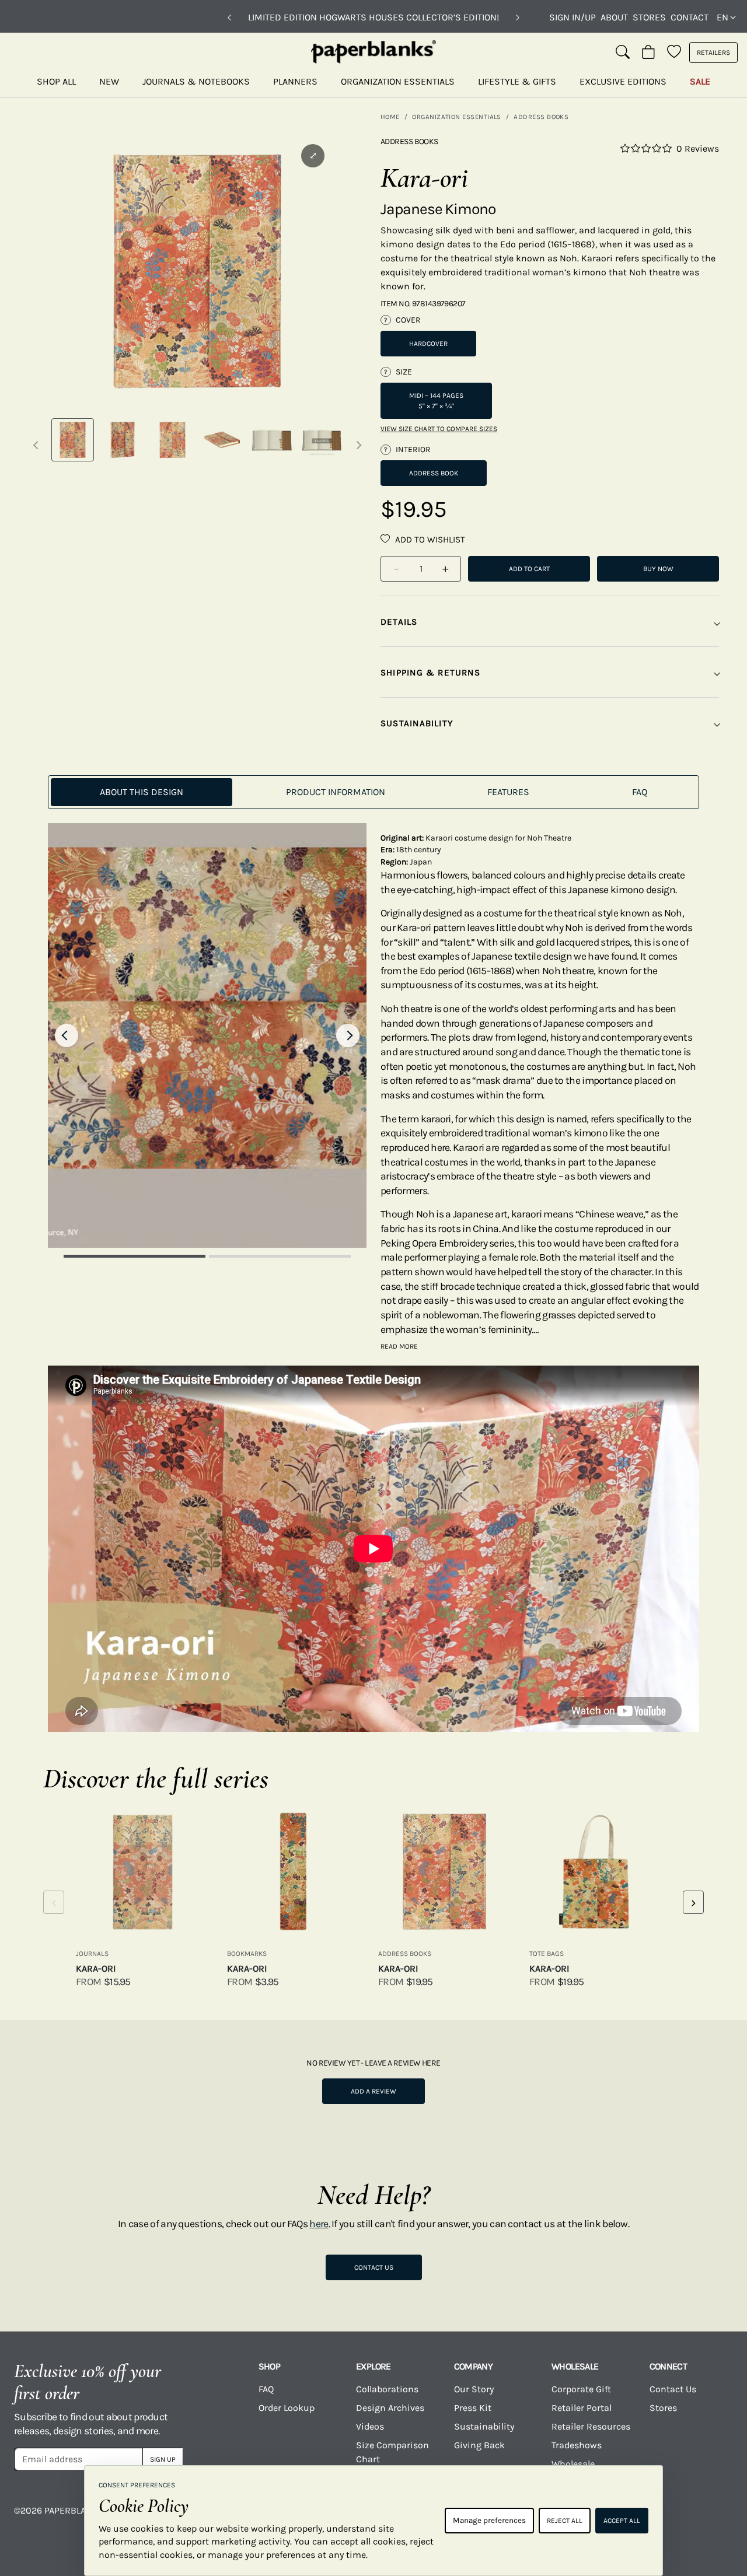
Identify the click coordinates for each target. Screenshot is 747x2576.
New (109, 81)
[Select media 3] (172, 440)
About (614, 17)
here (319, 2224)
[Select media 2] (122, 440)
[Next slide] (348, 1035)
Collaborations (387, 2389)
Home (390, 117)
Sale (700, 81)
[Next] (518, 17)
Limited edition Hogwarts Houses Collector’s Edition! (373, 17)
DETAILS (399, 622)
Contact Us (374, 2267)
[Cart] (648, 52)
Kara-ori (96, 1968)
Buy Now (658, 569)
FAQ (266, 2389)
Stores (649, 17)
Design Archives (390, 2408)
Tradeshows (577, 2445)
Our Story (474, 2389)
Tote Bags (547, 1954)
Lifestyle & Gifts (517, 81)
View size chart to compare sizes (439, 429)
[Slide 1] (135, 1256)
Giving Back (479, 2445)
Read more (399, 1346)
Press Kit (473, 2408)
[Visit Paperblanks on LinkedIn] (678, 2519)
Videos (370, 2426)
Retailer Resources (591, 2426)
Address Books (541, 117)
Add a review (373, 2091)
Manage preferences (489, 2520)
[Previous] (229, 17)
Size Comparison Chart (392, 2452)
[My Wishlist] (674, 52)
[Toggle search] (623, 52)
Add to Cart (529, 569)
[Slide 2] (280, 1256)
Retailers (713, 52)
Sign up (163, 2459)
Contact (690, 17)
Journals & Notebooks (196, 81)
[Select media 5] (272, 440)
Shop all (56, 81)
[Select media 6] (322, 440)
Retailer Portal (582, 2408)
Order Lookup (287, 2408)
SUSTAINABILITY (417, 723)
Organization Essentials (398, 81)
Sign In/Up (573, 17)
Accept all (622, 2521)
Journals (92, 1954)
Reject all (565, 2521)
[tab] (142, 792)
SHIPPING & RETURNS (430, 673)
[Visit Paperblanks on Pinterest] (718, 2519)
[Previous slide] (67, 1035)
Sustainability (484, 2426)
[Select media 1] (73, 440)
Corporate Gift (581, 2389)
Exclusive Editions (623, 81)
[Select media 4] (222, 440)
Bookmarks (247, 1954)
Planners (295, 81)
